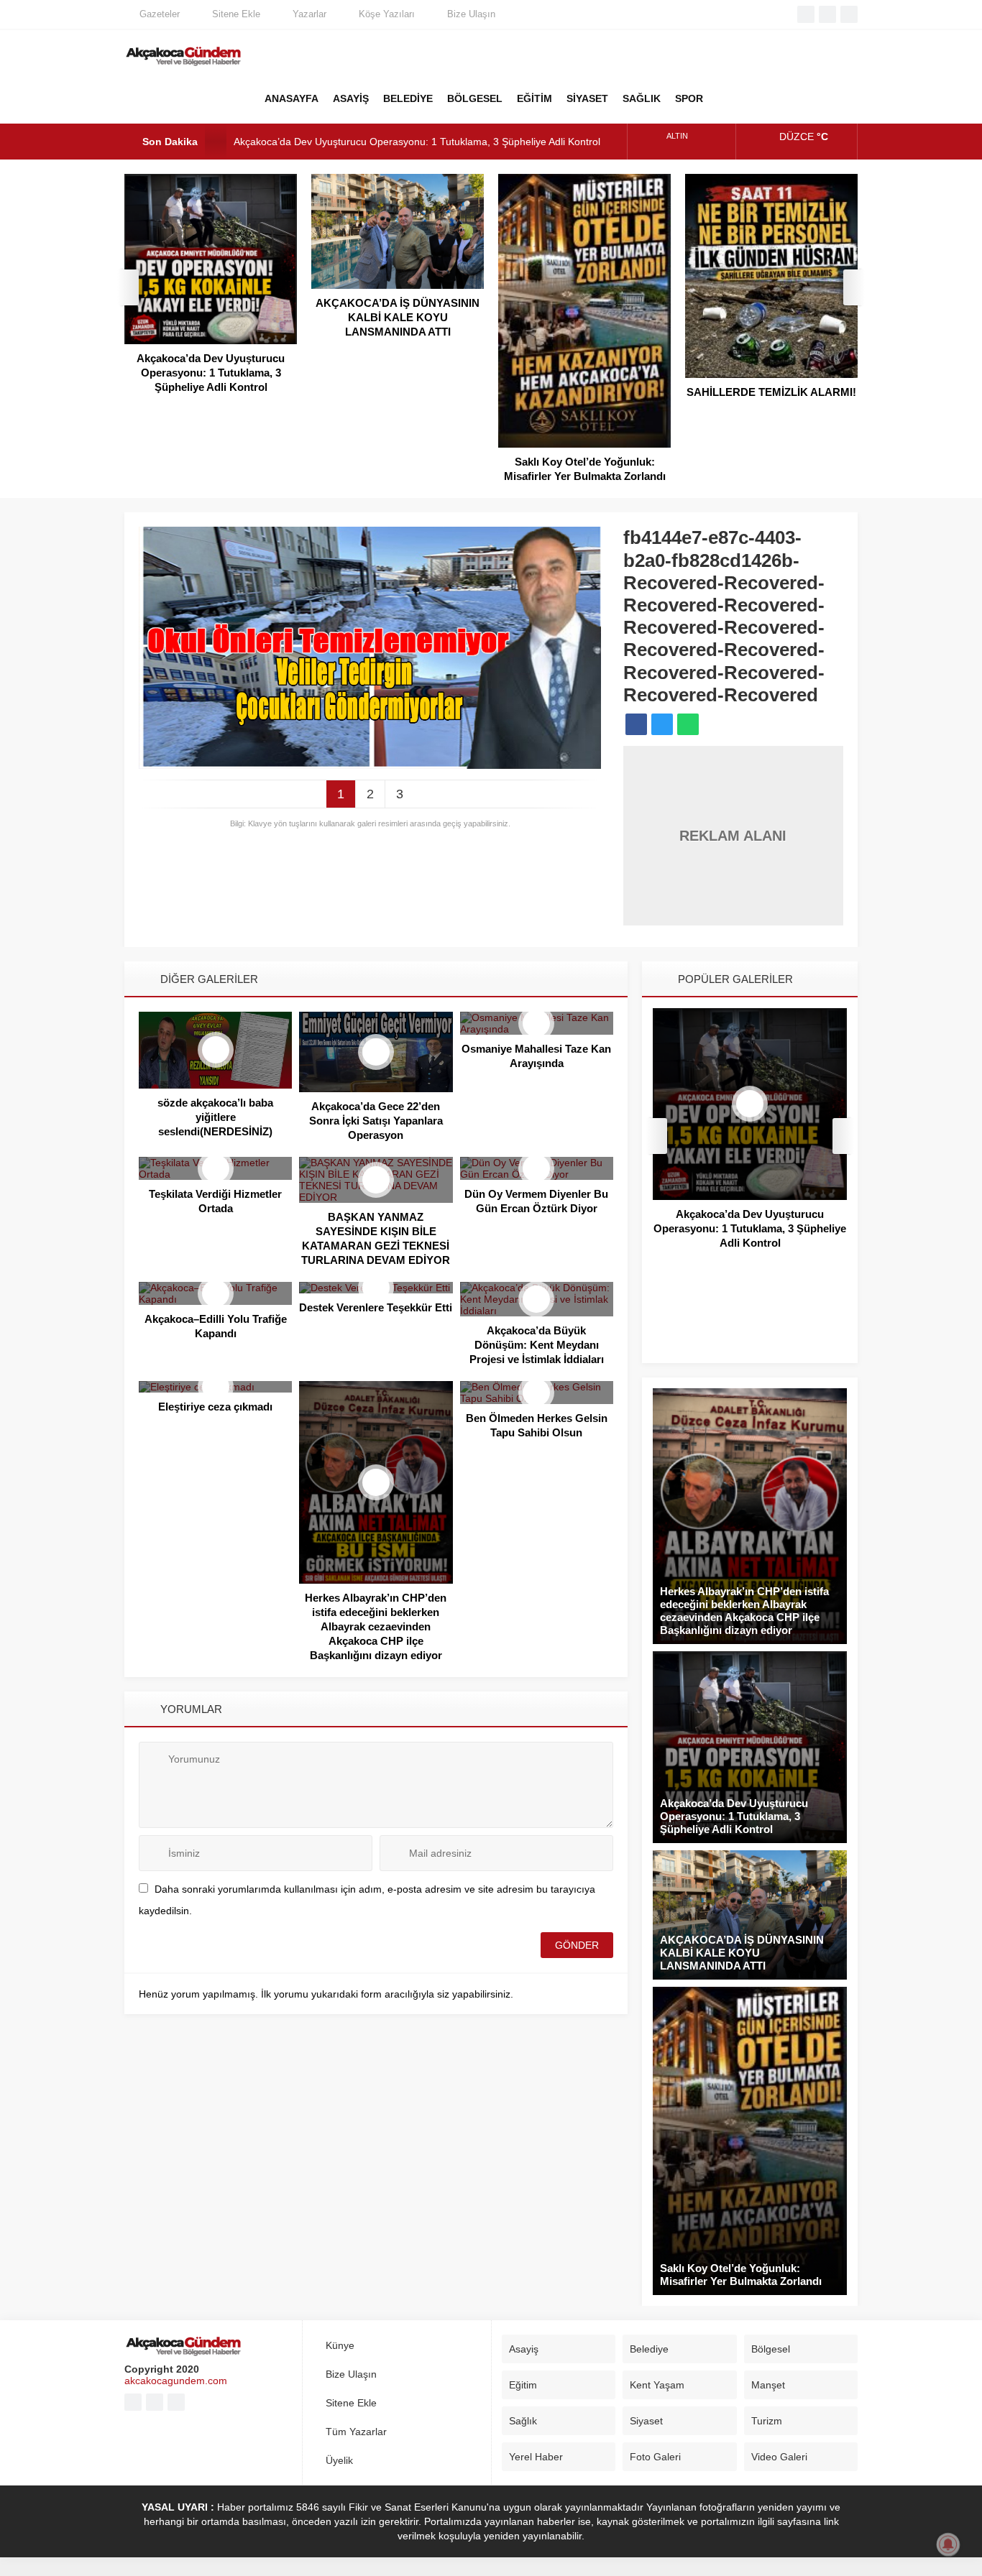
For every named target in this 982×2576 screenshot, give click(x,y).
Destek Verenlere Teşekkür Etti (376, 1307)
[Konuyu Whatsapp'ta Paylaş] (688, 724)
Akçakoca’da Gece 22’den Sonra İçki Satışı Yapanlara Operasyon (376, 1121)
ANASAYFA (292, 98)
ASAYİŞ (351, 98)
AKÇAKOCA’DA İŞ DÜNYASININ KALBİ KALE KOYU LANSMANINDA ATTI (398, 317)
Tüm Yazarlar (356, 2432)
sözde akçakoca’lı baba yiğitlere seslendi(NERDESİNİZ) (215, 1117)
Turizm (767, 2421)
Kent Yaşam (657, 2385)
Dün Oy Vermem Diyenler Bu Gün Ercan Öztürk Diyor (536, 1201)
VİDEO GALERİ (800, 98)
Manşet (768, 2385)
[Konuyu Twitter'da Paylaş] (662, 724)
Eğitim (523, 2385)
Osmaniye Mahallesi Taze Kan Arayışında (536, 1056)
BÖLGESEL (475, 98)
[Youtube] (827, 14)
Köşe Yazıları (387, 14)
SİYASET (587, 98)
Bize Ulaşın (471, 14)
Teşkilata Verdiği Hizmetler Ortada (215, 1201)
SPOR (689, 98)
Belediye (649, 2349)
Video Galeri (779, 2457)
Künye (340, 2345)
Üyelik (339, 2460)
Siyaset (646, 2421)
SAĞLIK (642, 98)
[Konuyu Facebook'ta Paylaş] (636, 724)
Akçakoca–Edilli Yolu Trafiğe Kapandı (216, 1326)
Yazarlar (309, 14)
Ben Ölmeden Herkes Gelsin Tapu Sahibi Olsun (537, 1425)
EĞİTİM (534, 98)
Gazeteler (160, 14)
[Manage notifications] (948, 2544)
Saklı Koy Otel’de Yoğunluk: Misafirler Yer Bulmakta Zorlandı (585, 469)
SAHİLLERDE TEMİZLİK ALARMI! (771, 392)
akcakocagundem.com (176, 2381)
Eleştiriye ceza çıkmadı (215, 1407)
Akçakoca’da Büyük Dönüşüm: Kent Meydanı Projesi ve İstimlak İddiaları (537, 1345)
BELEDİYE (408, 98)
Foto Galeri (655, 2457)
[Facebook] (806, 14)
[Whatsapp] (849, 14)
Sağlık (523, 2421)
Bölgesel (771, 2349)
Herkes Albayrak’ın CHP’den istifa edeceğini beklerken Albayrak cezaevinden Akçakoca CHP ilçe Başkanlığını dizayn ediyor (376, 1626)
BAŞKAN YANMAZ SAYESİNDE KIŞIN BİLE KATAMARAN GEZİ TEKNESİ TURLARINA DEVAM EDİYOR (376, 1238)
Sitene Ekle (236, 14)
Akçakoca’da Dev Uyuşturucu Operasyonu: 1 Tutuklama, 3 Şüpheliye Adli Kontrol (417, 142)
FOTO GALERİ (764, 98)
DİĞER (728, 98)
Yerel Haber (536, 2457)
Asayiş (524, 2349)
